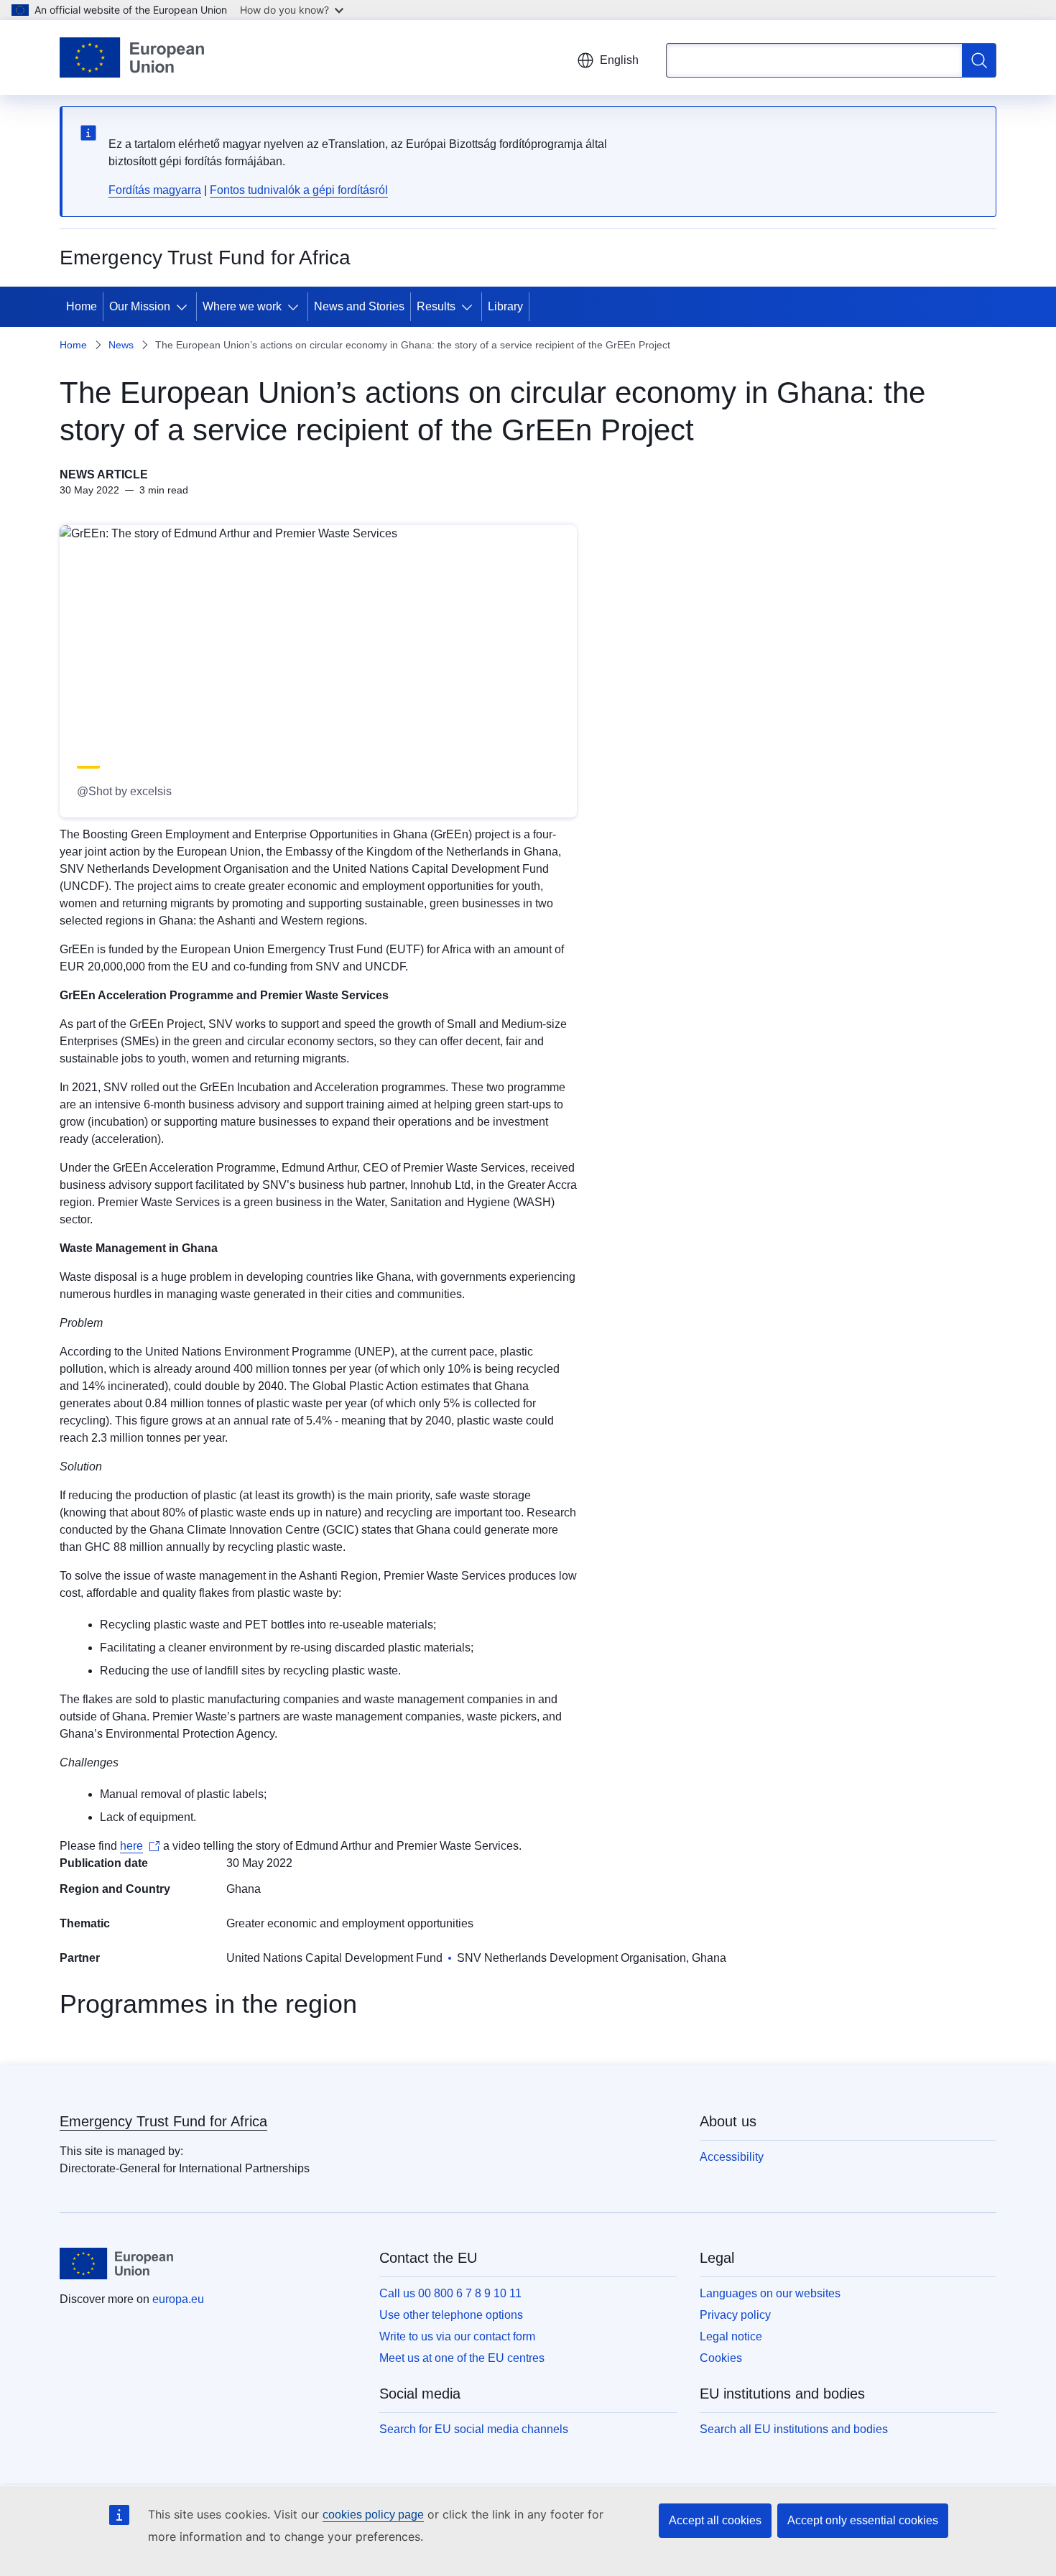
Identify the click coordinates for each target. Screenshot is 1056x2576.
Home (82, 306)
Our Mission (140, 306)
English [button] (619, 60)
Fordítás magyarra (155, 190)
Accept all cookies (715, 2520)
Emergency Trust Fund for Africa (163, 2121)
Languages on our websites (770, 2293)
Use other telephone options (451, 2315)
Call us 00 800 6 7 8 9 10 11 (450, 2293)
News (121, 345)
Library (505, 306)
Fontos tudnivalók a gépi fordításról (299, 190)
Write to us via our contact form (457, 2336)
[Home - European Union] (132, 57)
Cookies (721, 2358)
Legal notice (731, 2336)
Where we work (242, 306)
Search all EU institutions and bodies (794, 2429)
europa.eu (178, 2299)
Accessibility (732, 2157)
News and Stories (359, 306)
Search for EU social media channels (474, 2429)
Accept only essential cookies (863, 2520)
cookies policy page (373, 2515)
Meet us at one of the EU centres (462, 2358)
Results (436, 306)
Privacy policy (735, 2315)
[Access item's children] (185, 307)
